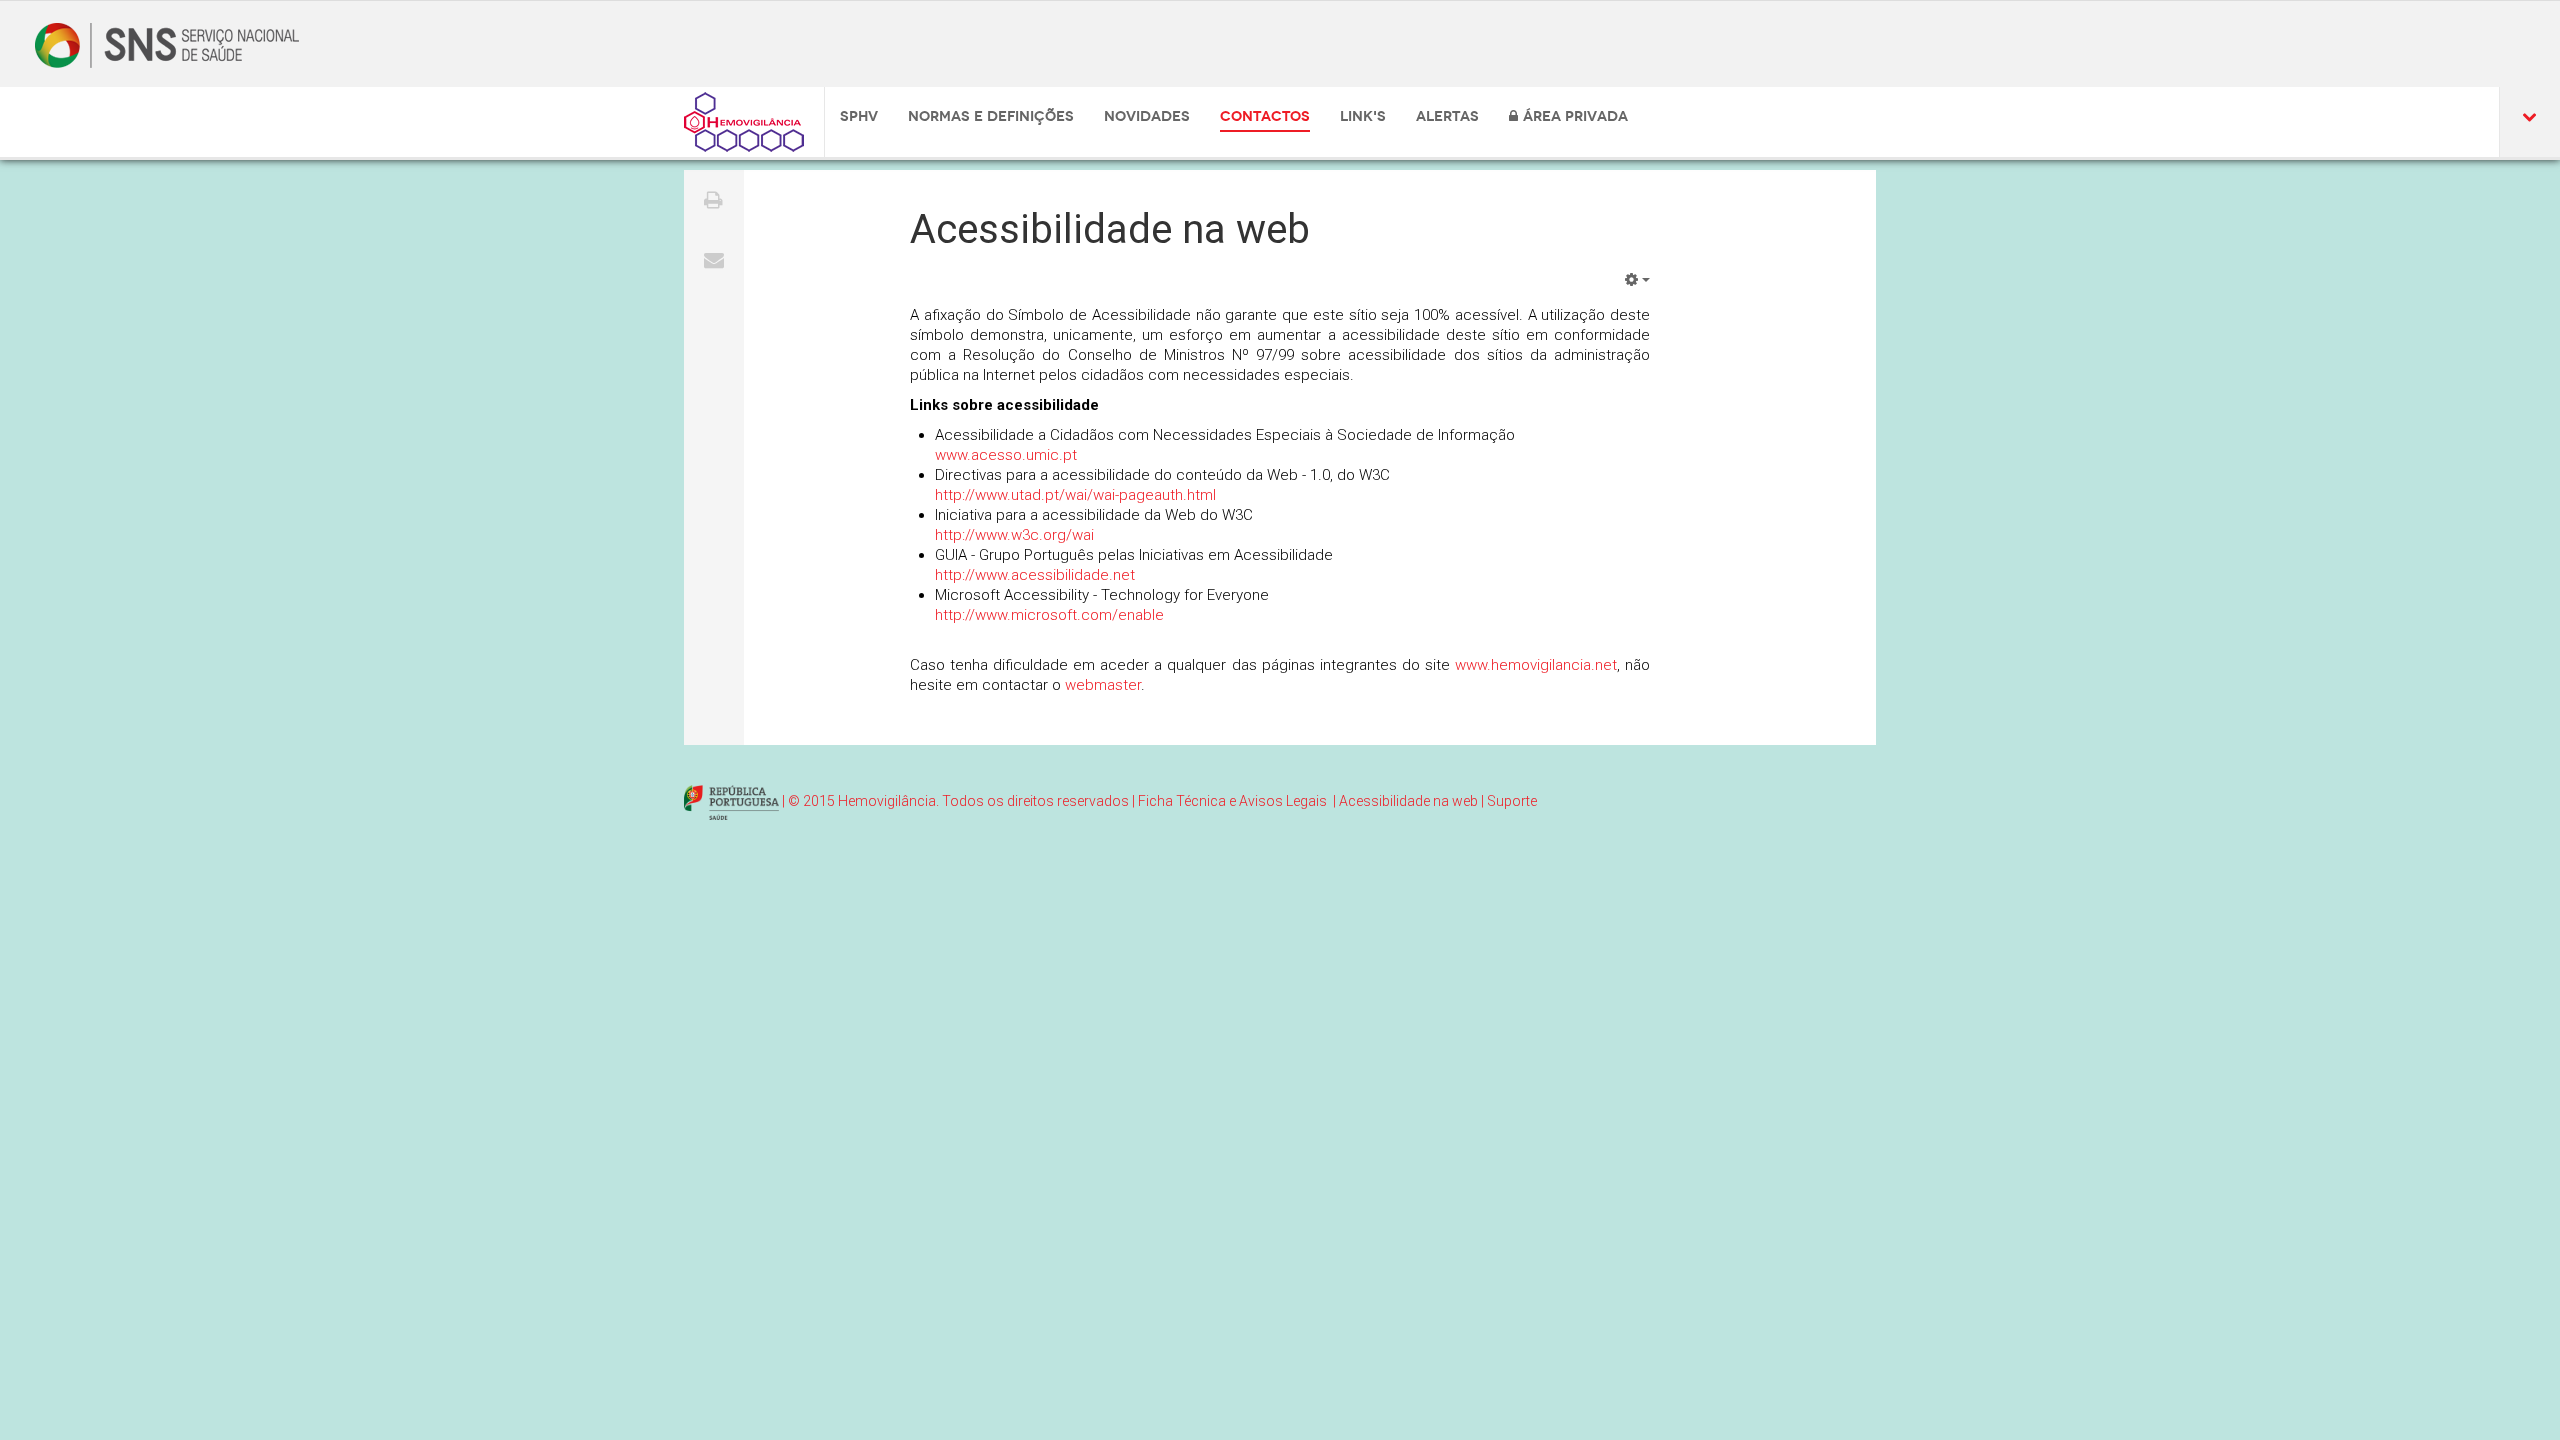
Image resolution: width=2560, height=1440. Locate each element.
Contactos (1265, 116)
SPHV (859, 116)
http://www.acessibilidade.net (1035, 575)
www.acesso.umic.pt (1006, 455)
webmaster (1103, 685)
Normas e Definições (991, 116)
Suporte (1512, 801)
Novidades (1147, 116)
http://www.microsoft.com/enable (1049, 615)
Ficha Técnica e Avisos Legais (1232, 801)
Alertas (1447, 116)
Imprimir (714, 200)
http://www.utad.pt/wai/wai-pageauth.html (1075, 495)
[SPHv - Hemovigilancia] (744, 122)
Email (714, 260)
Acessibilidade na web (1110, 229)
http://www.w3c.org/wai (1014, 535)
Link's (1363, 116)
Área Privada (1575, 116)
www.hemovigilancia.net (1536, 665)
